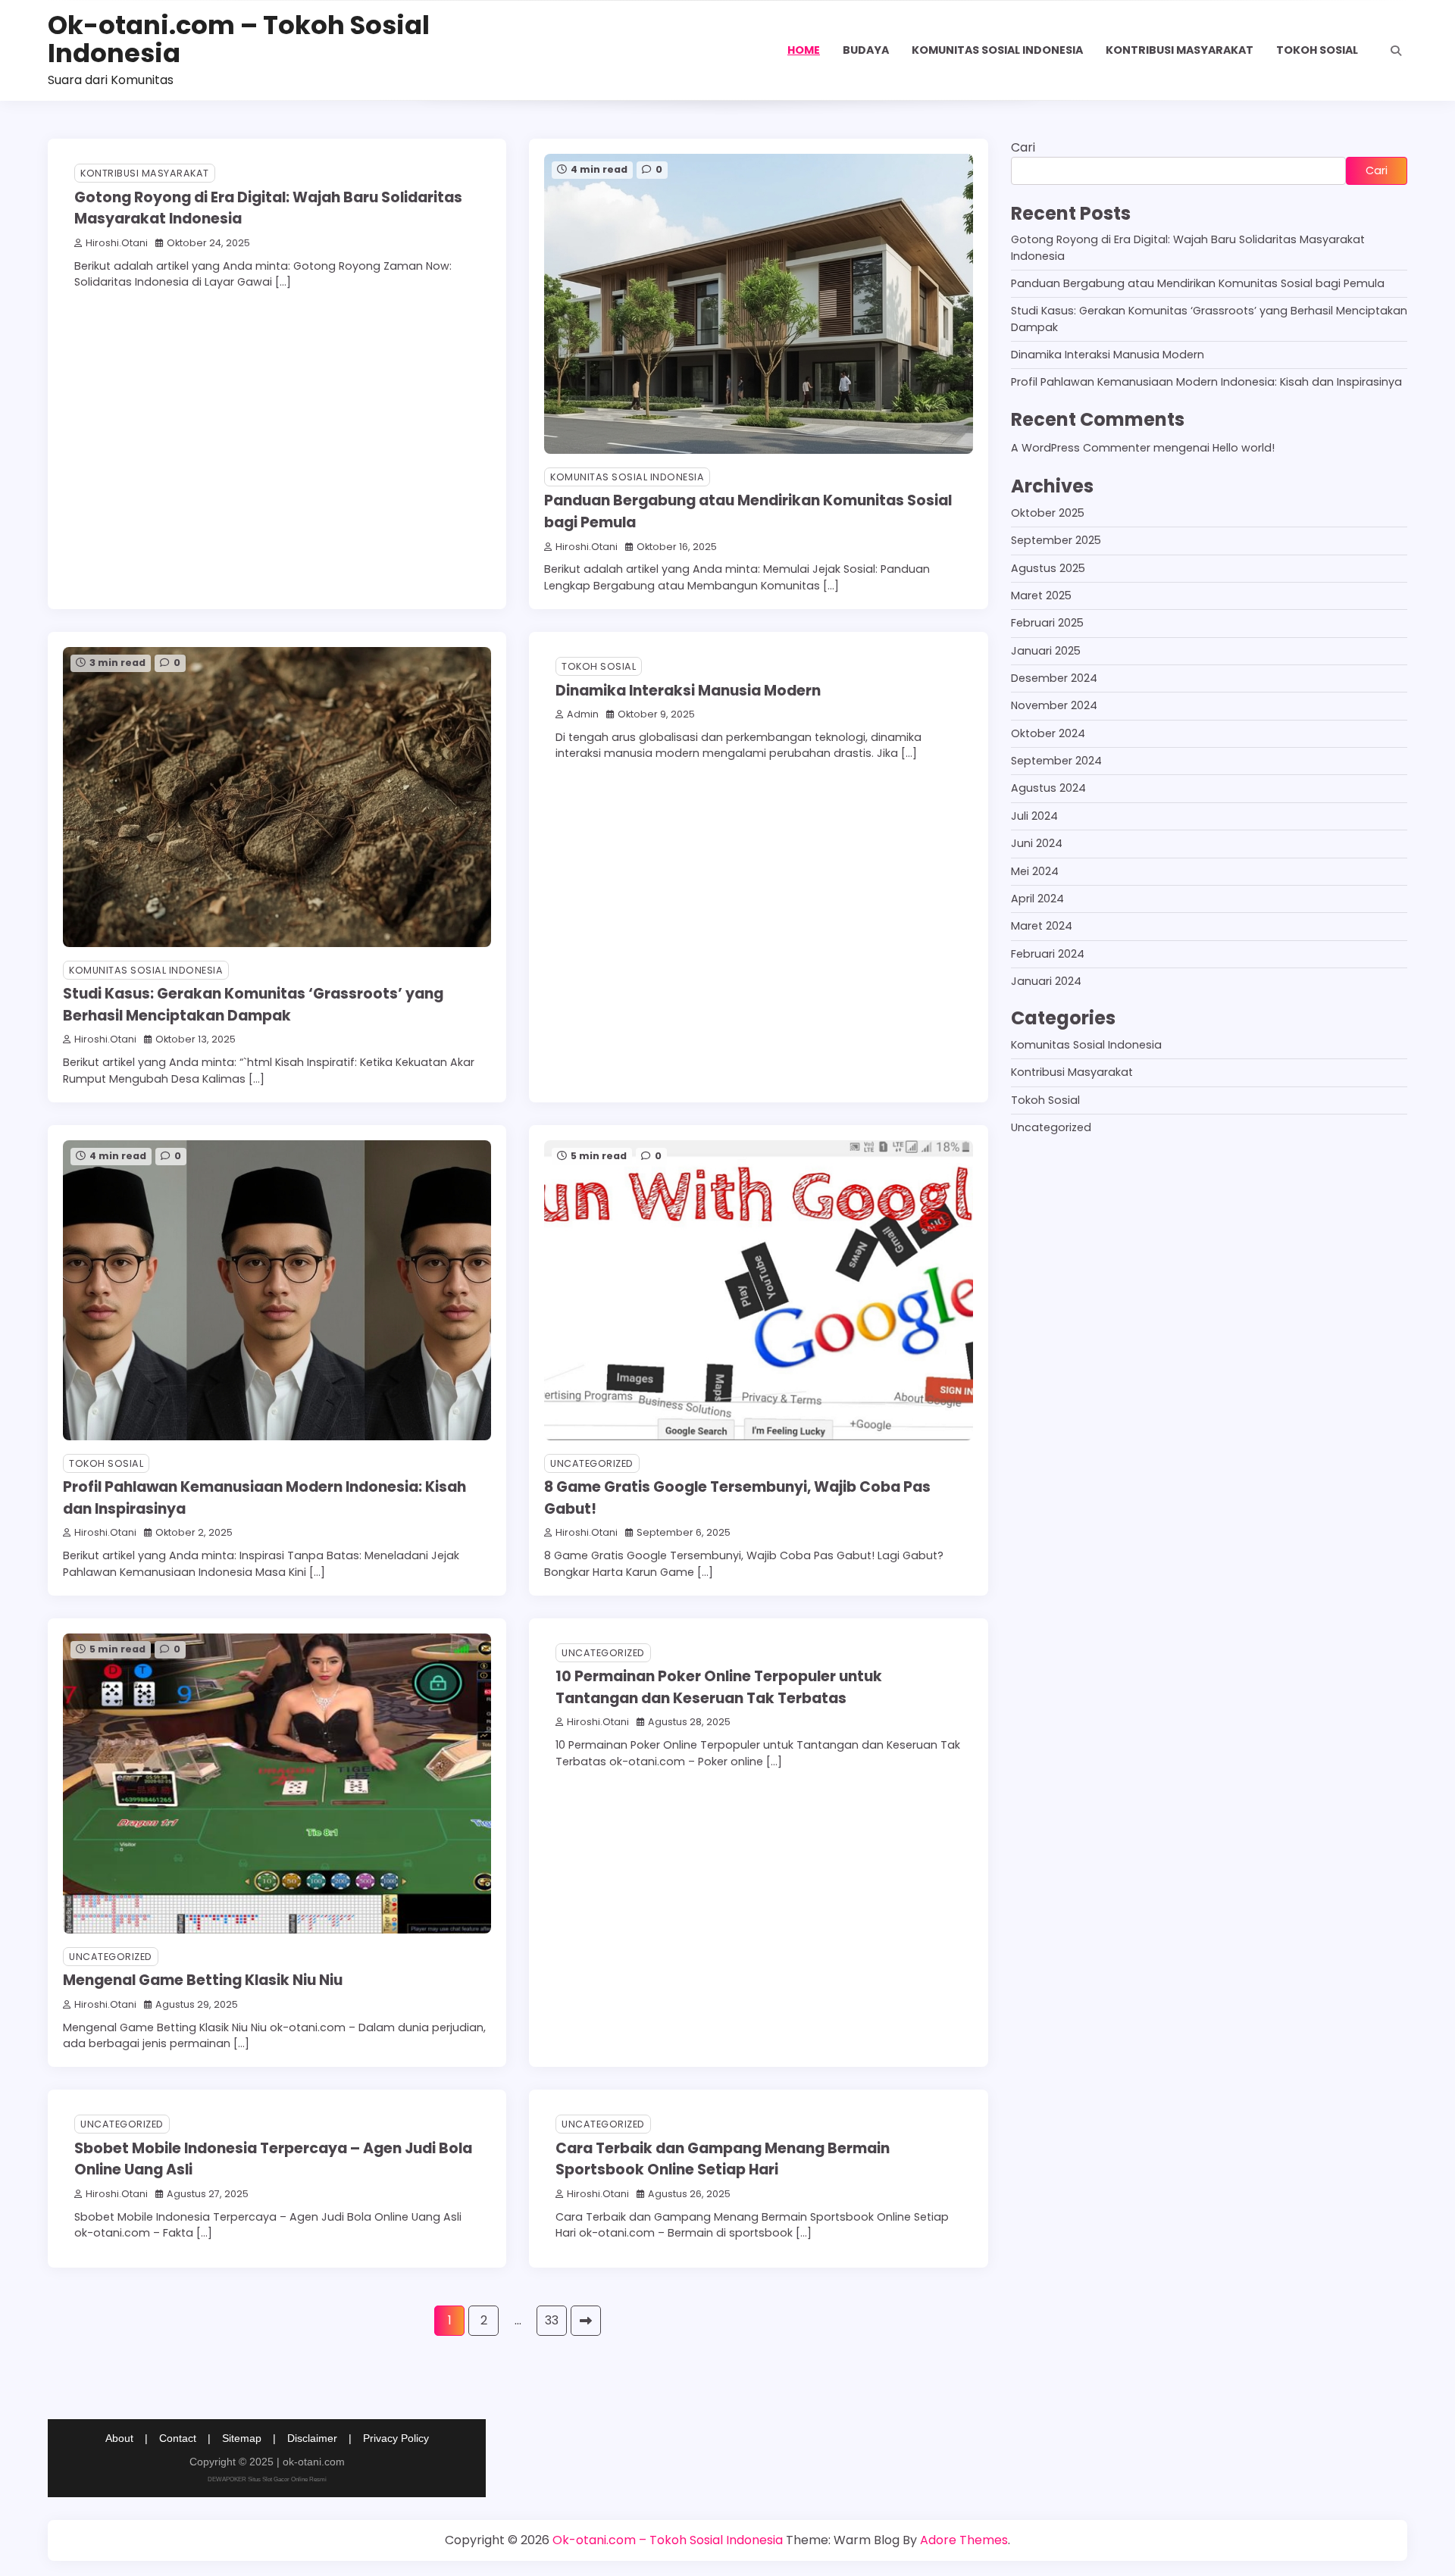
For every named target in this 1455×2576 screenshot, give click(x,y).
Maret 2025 (1041, 596)
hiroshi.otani (117, 243)
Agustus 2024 (1048, 788)
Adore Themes (964, 2540)
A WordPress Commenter (1081, 448)
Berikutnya (586, 2321)
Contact (178, 2438)
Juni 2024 (1037, 843)
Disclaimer (312, 2438)
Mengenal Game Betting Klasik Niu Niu (203, 1980)
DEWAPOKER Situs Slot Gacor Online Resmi (267, 2479)
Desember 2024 (1054, 678)
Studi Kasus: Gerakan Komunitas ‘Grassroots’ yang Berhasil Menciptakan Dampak (253, 1005)
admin (583, 714)
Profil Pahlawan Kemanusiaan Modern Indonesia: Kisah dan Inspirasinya (1206, 382)
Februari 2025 (1047, 623)
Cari (1023, 147)
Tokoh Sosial (1317, 50)
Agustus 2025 (1048, 568)
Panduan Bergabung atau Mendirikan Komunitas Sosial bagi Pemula (1198, 283)
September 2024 (1056, 761)
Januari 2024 (1046, 981)
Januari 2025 (1046, 651)
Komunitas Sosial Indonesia (997, 50)
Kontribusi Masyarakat (1180, 50)
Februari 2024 (1048, 953)
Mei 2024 (1035, 871)
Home (804, 50)
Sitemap (242, 2438)
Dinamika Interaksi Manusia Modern (688, 691)
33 (552, 2320)
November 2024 (1054, 705)
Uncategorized (592, 1463)
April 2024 (1037, 899)
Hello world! (1244, 448)
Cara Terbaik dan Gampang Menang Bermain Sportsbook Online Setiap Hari (723, 2159)
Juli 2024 (1034, 816)
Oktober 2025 (1048, 513)
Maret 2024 (1042, 926)
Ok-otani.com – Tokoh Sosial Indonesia (239, 39)
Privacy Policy (396, 2438)
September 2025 (1056, 540)
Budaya (866, 50)
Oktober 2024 (1048, 733)
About (119, 2438)
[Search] (1396, 51)
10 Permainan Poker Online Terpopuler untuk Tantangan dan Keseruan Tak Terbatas (719, 1687)
